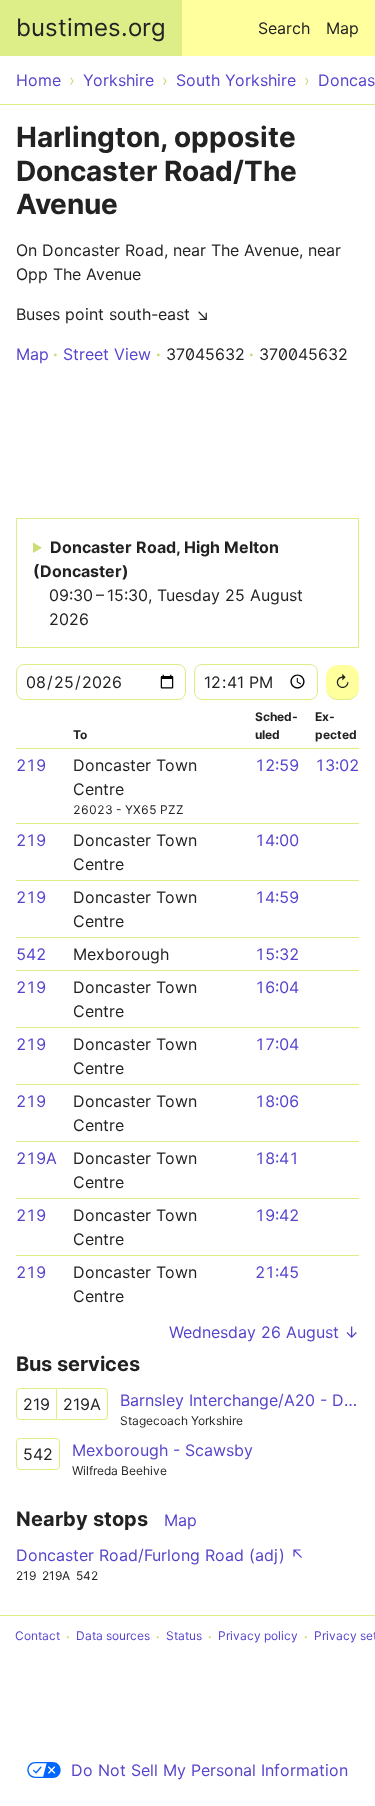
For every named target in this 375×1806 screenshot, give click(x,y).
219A (36, 1158)
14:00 (277, 840)
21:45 (277, 1272)
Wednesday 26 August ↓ (264, 1332)
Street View (107, 354)
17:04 (277, 1044)
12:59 (277, 765)
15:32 (277, 954)
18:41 (277, 1158)
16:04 (277, 987)
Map (342, 28)
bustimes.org (91, 27)
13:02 (337, 765)
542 (31, 954)
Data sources (113, 1636)
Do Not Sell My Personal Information (209, 1770)
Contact (37, 1636)
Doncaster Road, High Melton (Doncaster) (168, 583)
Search (284, 28)
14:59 (277, 897)
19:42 (277, 1215)
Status (184, 1636)
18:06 (277, 1101)
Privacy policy (258, 1636)
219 (31, 765)
